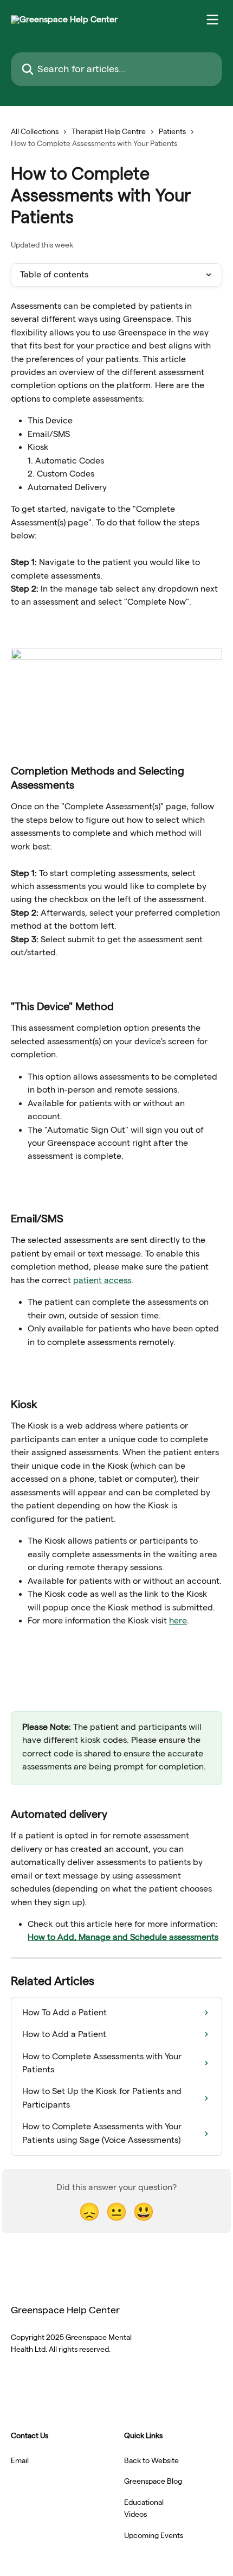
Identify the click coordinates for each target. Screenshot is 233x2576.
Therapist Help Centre (109, 131)
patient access (102, 1280)
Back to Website (151, 2460)
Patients (172, 131)
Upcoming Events (154, 2535)
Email (20, 2460)
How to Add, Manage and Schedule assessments (123, 1937)
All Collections (35, 131)
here (178, 1620)
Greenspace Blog (153, 2481)
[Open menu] (212, 20)
